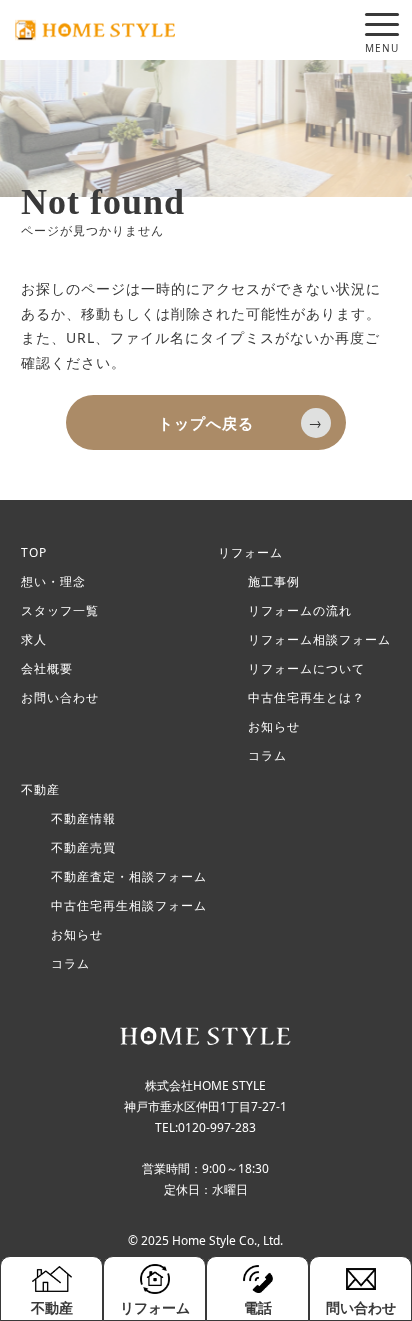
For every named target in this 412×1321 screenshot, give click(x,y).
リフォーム (250, 553)
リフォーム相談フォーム (319, 640)
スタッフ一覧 (60, 611)
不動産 (40, 790)
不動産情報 (83, 819)
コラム (267, 756)
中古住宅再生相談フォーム (129, 906)
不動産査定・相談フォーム (129, 877)
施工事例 (274, 582)
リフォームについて (306, 669)
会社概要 (47, 669)
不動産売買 (83, 848)
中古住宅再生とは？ (306, 698)
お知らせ (274, 727)
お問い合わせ (60, 698)
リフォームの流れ (300, 611)
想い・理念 (53, 582)
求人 (34, 640)
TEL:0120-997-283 (205, 1127)
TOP (34, 553)
